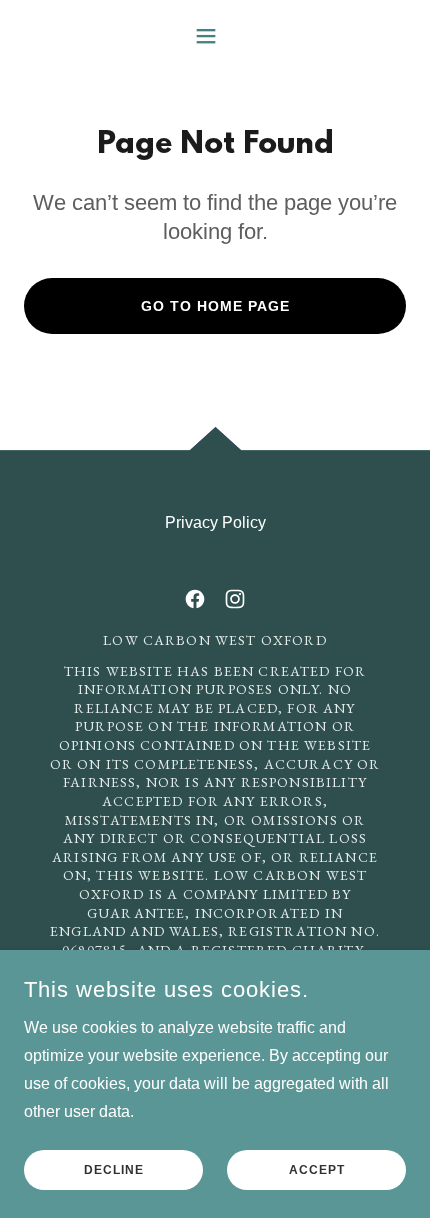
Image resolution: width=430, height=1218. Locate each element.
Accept (317, 1170)
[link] (195, 599)
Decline (114, 1170)
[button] (214, 36)
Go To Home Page (215, 306)
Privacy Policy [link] (215, 522)
